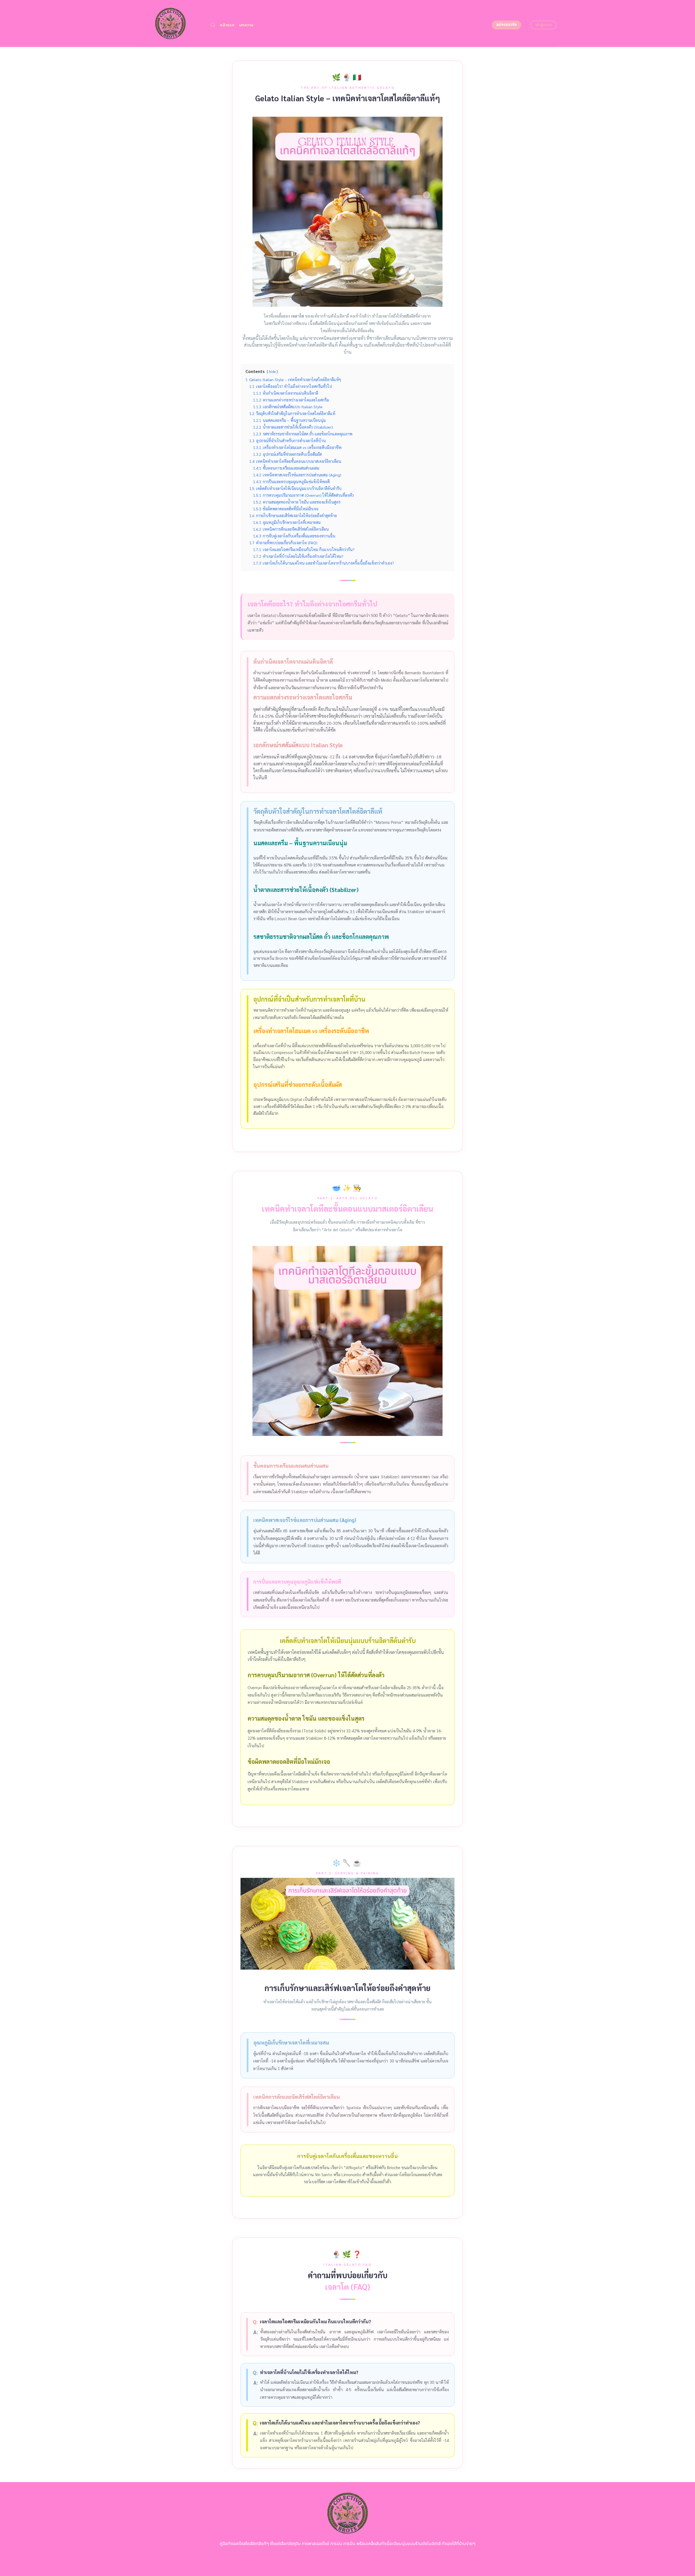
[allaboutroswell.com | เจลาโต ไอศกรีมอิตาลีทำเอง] (170, 23)
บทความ (246, 25)
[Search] (213, 25)
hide (272, 371)
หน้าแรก (227, 25)
